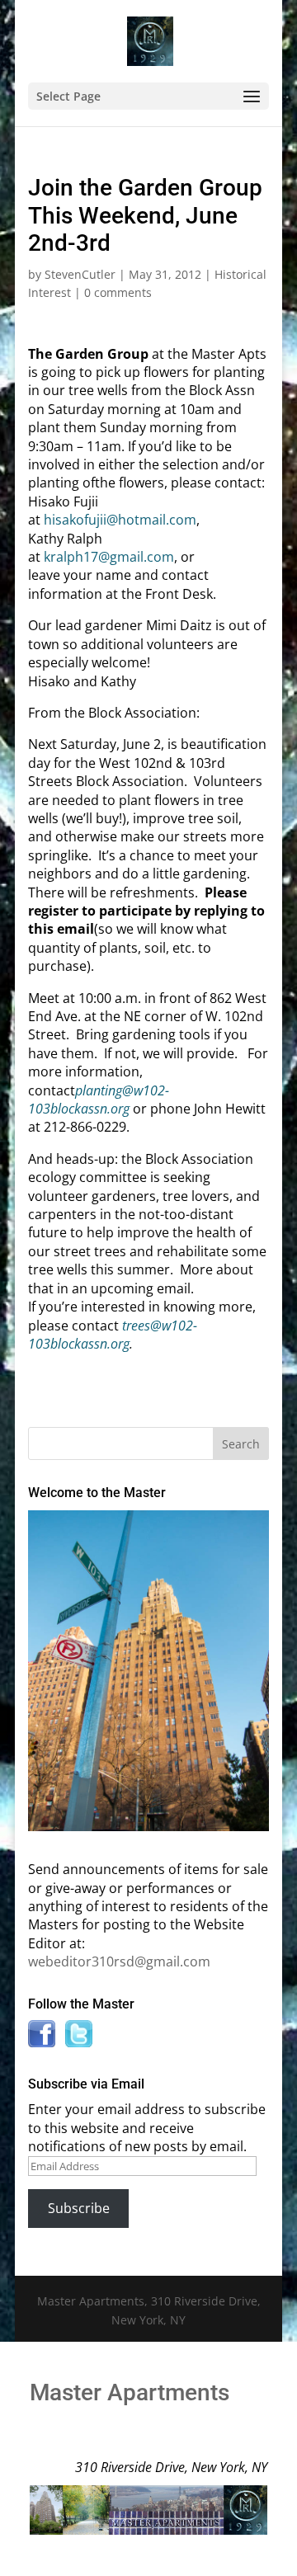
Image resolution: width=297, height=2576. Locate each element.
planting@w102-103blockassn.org (99, 1100)
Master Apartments (130, 2392)
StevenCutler (80, 274)
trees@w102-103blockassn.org (113, 1335)
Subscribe (79, 2208)
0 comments (118, 292)
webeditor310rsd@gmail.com (119, 1961)
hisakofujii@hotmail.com (120, 520)
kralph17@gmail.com (109, 557)
